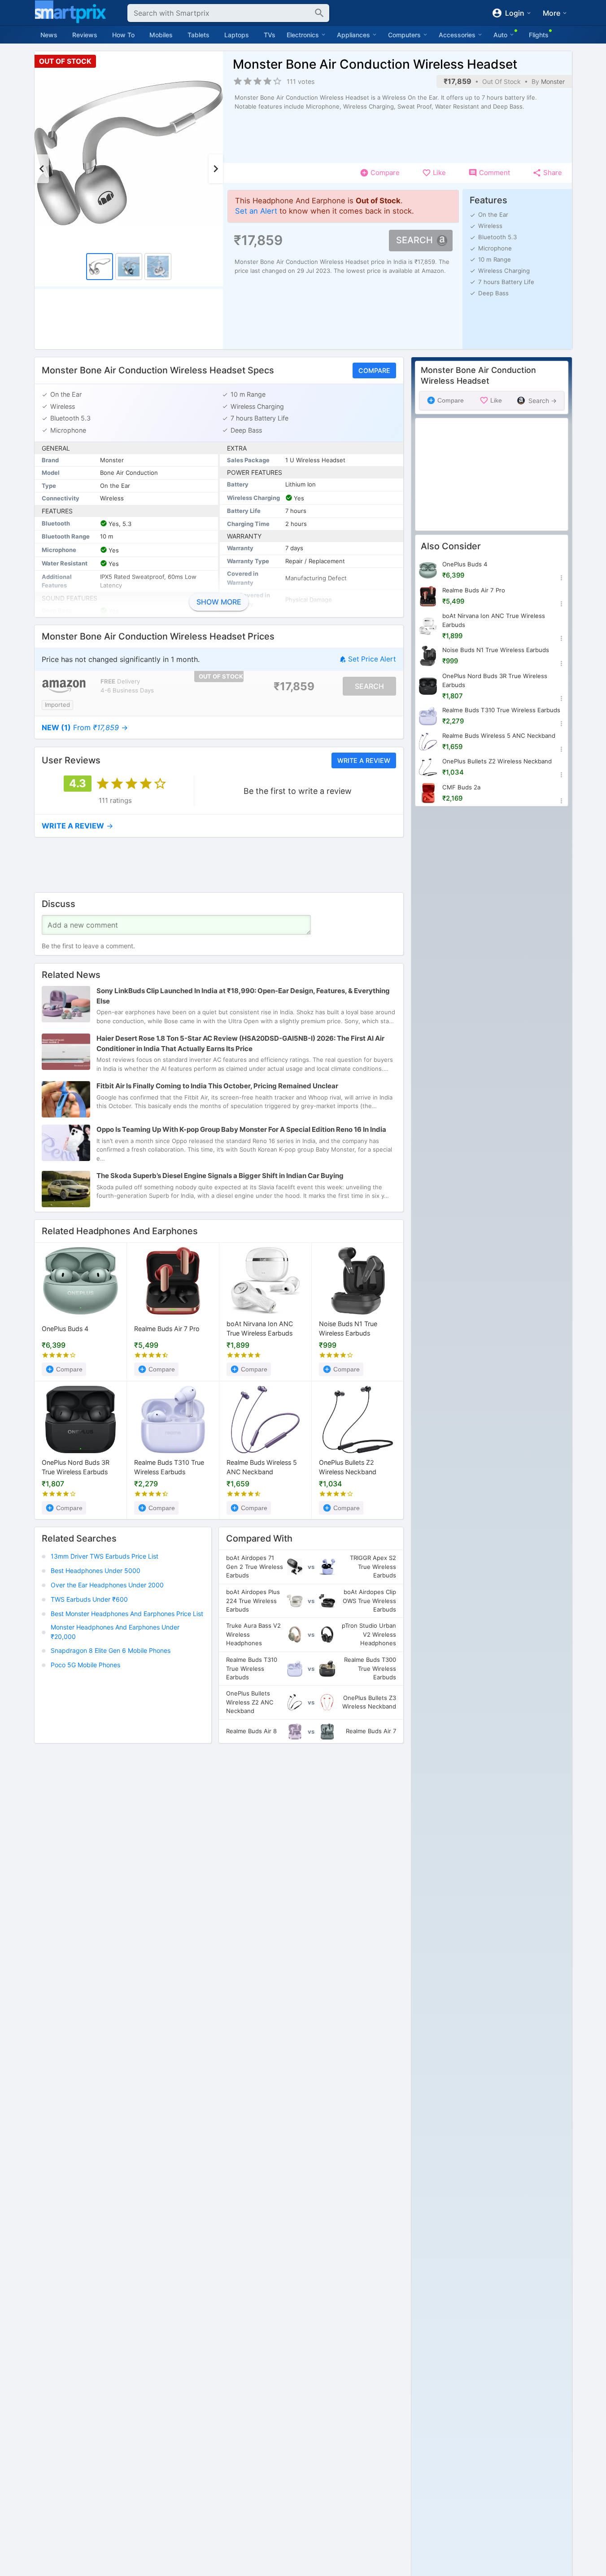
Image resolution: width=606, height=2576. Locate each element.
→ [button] (85, 727)
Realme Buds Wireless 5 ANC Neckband (262, 1467)
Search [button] (414, 240)
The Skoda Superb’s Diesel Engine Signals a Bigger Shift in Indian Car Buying (220, 1176)
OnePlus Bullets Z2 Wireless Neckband (348, 1467)
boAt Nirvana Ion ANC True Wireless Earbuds (260, 1329)
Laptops (237, 35)
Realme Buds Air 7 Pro (167, 1329)
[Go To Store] (64, 686)
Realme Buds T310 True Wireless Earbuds (169, 1467)
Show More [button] (219, 602)
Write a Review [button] (363, 760)
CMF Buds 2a (461, 787)
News (49, 35)
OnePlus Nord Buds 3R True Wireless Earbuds (76, 1467)
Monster (553, 81)
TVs (270, 35)
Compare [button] (374, 370)
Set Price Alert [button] (372, 659)
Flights (539, 35)
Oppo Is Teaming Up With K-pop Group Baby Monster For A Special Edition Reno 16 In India (241, 1129)
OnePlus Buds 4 (65, 1329)
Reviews (85, 35)
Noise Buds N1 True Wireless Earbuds (348, 1329)
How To (123, 35)
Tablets (198, 35)
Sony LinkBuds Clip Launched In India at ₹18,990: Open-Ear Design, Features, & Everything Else (243, 996)
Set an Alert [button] (256, 211)
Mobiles (161, 35)
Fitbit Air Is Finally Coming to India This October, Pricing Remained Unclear (217, 1086)
